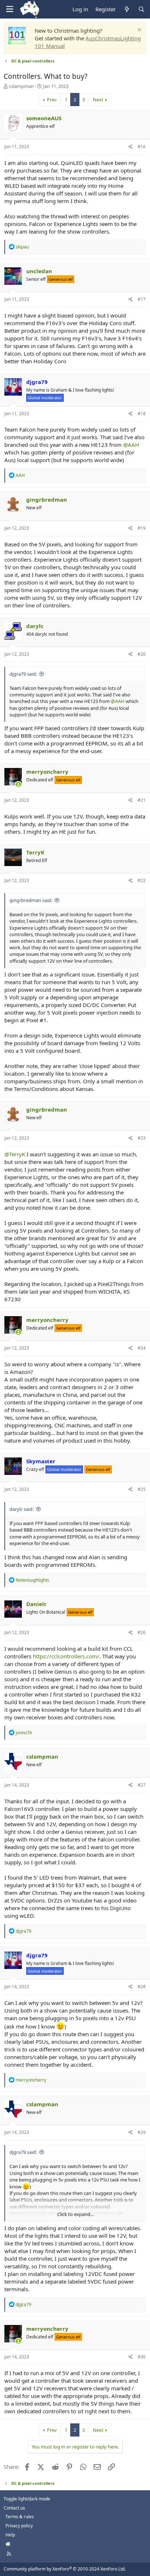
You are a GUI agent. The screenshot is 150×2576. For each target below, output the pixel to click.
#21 (142, 800)
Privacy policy (19, 2526)
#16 (142, 147)
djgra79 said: (23, 674)
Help (10, 2535)
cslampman (21, 86)
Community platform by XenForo (65, 2569)
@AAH (131, 445)
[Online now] (18, 784)
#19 (142, 528)
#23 (142, 1138)
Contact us (14, 2508)
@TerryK (15, 1154)
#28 (142, 1987)
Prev (52, 100)
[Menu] (9, 9)
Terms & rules (20, 2517)
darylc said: (21, 1509)
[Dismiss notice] (139, 31)
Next (98, 100)
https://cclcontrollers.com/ (66, 1656)
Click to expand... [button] (75, 2214)
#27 (142, 1785)
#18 (142, 414)
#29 (142, 2132)
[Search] (141, 9)
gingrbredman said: (31, 900)
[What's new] (127, 9)
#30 (142, 2357)
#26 (142, 1632)
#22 (142, 880)
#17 (142, 299)
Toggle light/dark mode (27, 2499)
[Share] (131, 147)
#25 (142, 1489)
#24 (142, 1348)
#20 (142, 654)
